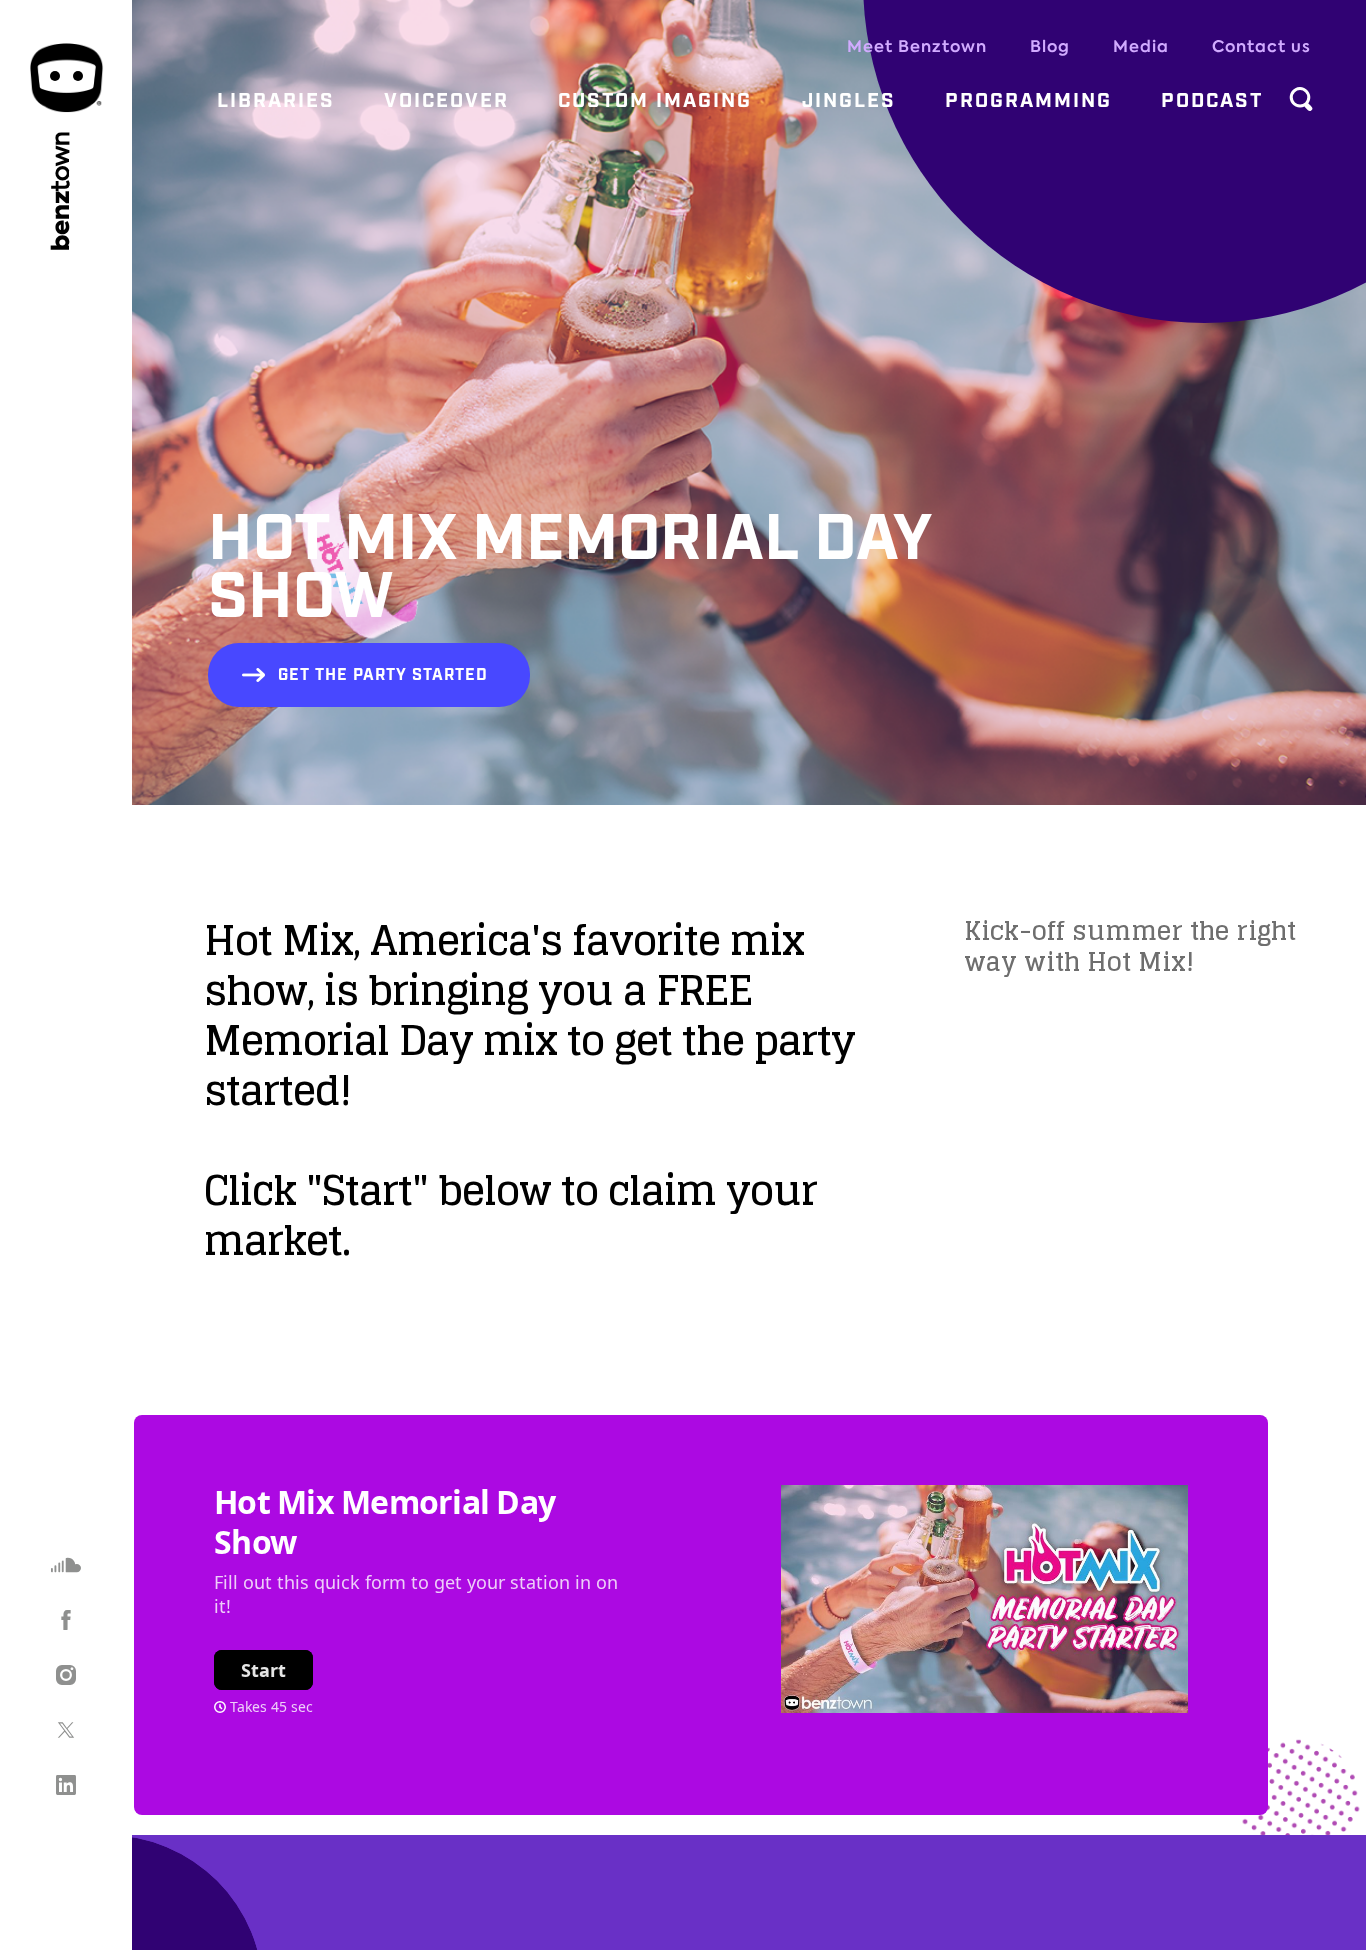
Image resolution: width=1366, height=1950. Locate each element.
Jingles (849, 101)
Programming (1028, 101)
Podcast (1212, 101)
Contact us (1261, 46)
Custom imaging (655, 101)
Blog (1050, 46)
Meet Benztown (917, 46)
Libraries (276, 101)
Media (1141, 46)
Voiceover (446, 101)
